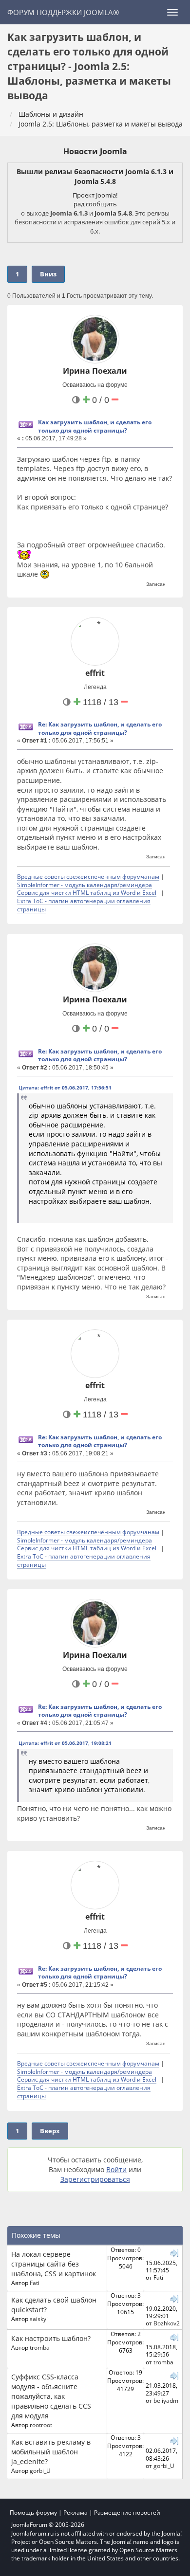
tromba (40, 2347)
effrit (95, 673)
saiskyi (39, 2319)
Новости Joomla (95, 151)
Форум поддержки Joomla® (63, 12)
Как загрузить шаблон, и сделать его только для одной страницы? (95, 426)
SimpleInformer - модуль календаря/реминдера (85, 885)
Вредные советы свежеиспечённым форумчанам (88, 876)
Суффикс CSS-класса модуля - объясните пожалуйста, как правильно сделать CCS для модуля (51, 2396)
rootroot (41, 2425)
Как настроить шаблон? (51, 2338)
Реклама (76, 2513)
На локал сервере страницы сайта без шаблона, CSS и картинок (54, 2264)
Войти (116, 2169)
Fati (35, 2283)
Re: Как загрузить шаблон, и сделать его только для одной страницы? (100, 728)
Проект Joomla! (95, 195)
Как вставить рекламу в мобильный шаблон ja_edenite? (51, 2452)
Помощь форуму (33, 2513)
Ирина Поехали (95, 371)
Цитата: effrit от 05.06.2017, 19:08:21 (65, 1743)
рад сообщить (95, 204)
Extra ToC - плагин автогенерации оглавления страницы (84, 905)
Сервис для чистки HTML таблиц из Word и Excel (87, 892)
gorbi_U (40, 2470)
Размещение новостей (127, 2513)
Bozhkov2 (167, 2323)
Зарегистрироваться (95, 2179)
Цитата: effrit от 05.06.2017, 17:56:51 (65, 1088)
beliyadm (166, 2400)
